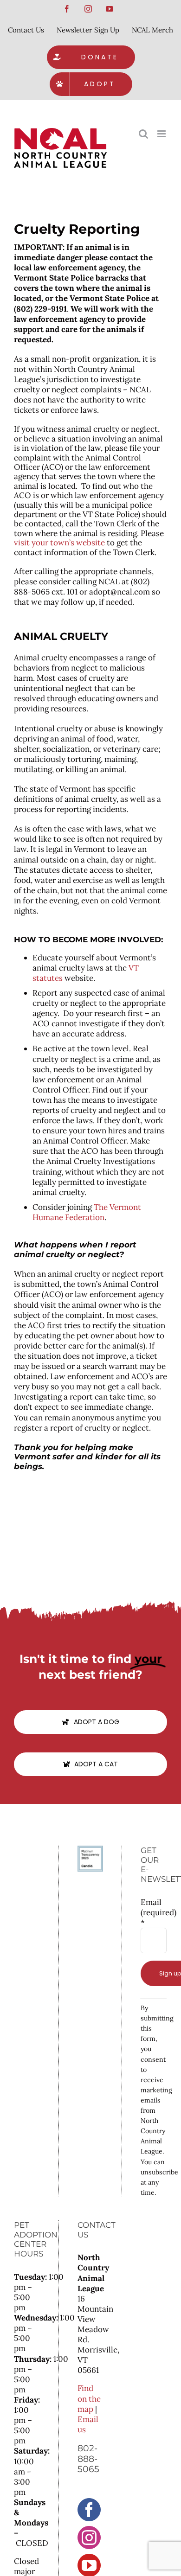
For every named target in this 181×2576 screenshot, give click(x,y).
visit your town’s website (59, 543)
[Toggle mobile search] (143, 134)
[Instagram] (89, 2538)
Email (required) (154, 1912)
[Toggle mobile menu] (162, 134)
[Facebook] (89, 2510)
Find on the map (89, 2398)
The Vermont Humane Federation (87, 1212)
